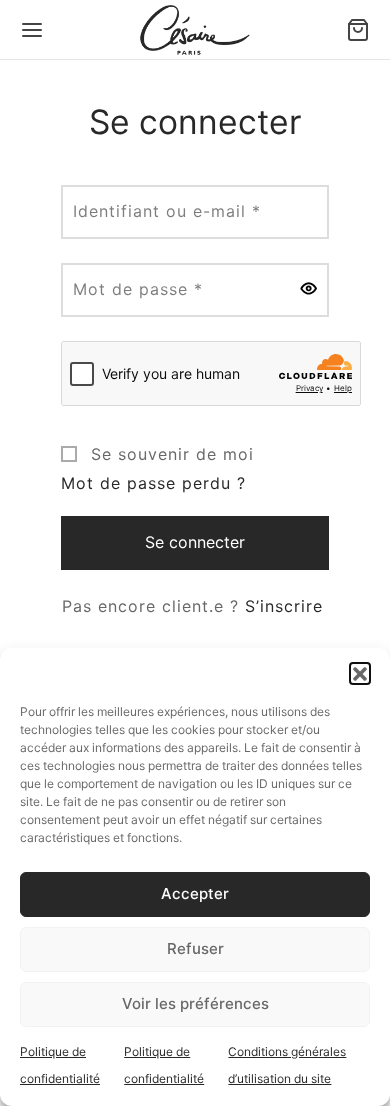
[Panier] (358, 30)
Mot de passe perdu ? (153, 483)
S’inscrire (284, 606)
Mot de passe (144, 288)
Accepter (195, 893)
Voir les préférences (195, 1003)
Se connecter (195, 542)
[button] (360, 673)
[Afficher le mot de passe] (309, 290)
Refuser (195, 948)
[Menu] (32, 30)
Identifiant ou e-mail (173, 210)
